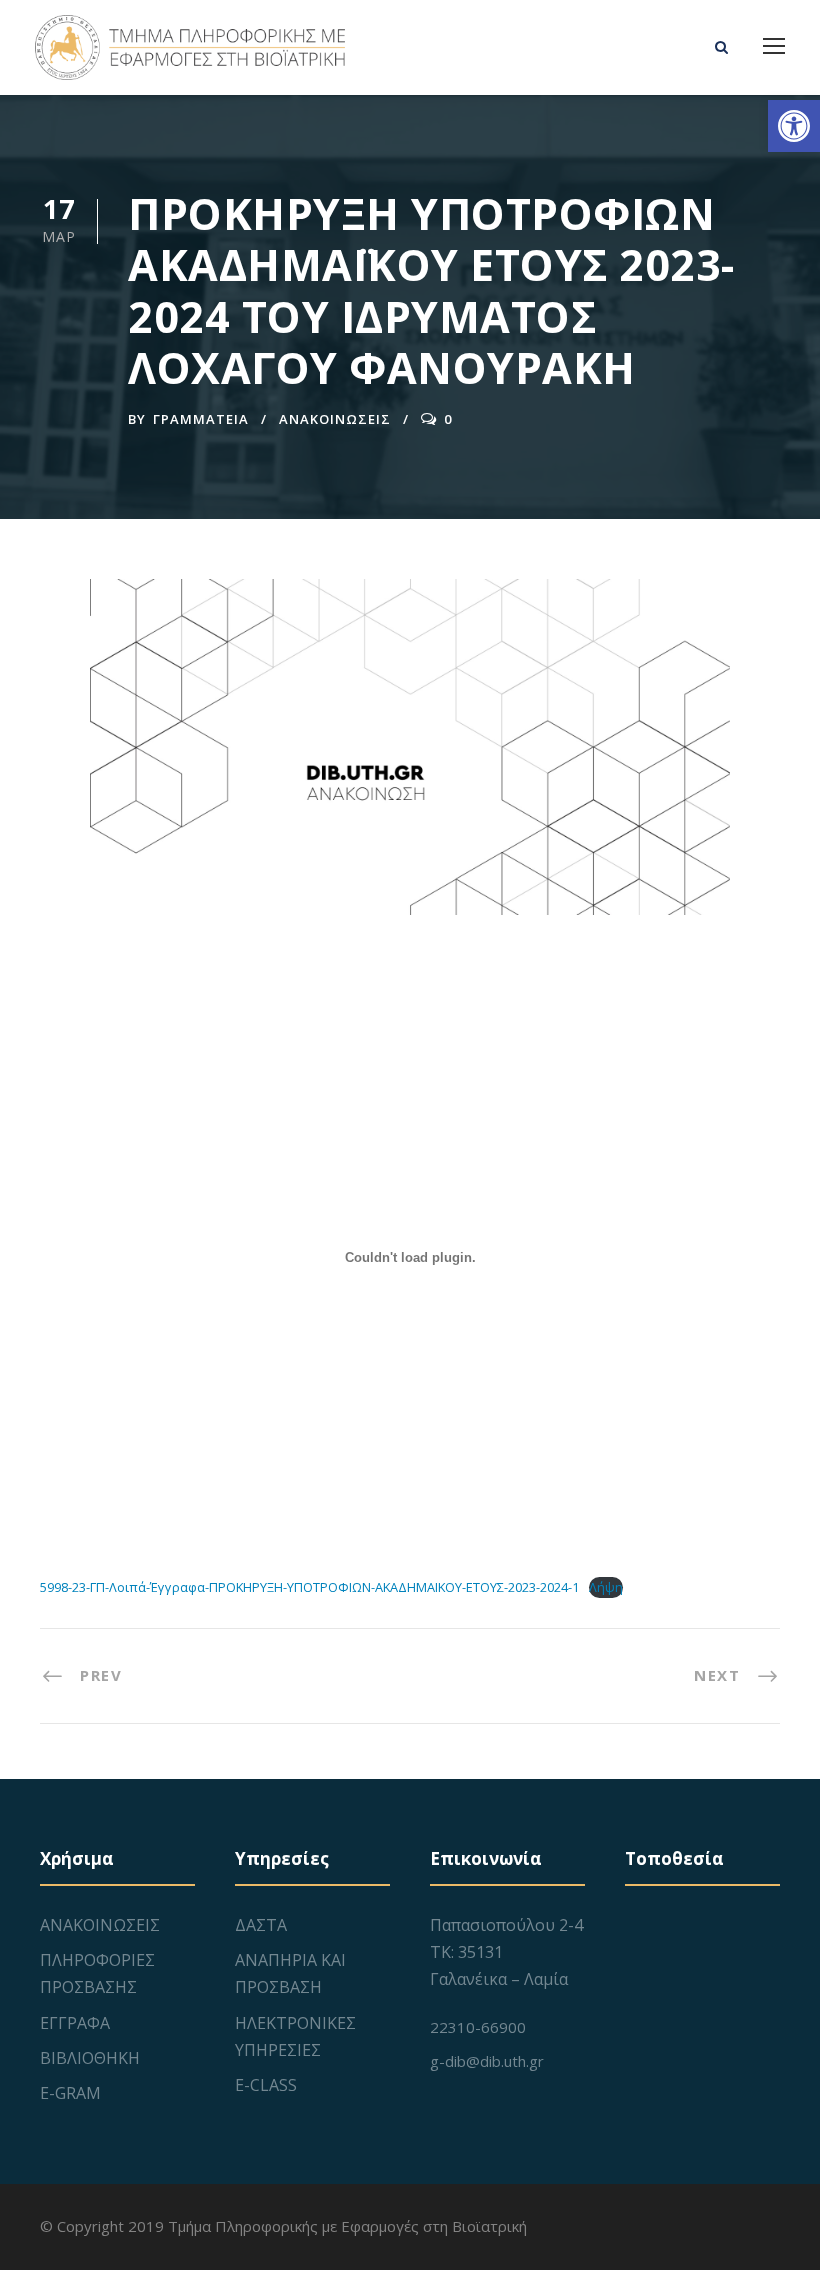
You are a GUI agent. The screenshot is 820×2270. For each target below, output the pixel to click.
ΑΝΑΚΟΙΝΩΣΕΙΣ (335, 419)
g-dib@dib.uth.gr (487, 2061)
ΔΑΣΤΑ (261, 1925)
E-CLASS (266, 2085)
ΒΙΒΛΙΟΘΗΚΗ (90, 2058)
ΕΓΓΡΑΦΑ (75, 2023)
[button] (794, 126)
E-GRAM (70, 2093)
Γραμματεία (201, 419)
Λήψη (606, 1587)
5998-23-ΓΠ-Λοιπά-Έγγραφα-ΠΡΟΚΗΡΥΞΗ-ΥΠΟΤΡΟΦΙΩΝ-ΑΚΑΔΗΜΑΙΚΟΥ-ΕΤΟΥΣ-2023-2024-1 (309, 1587)
